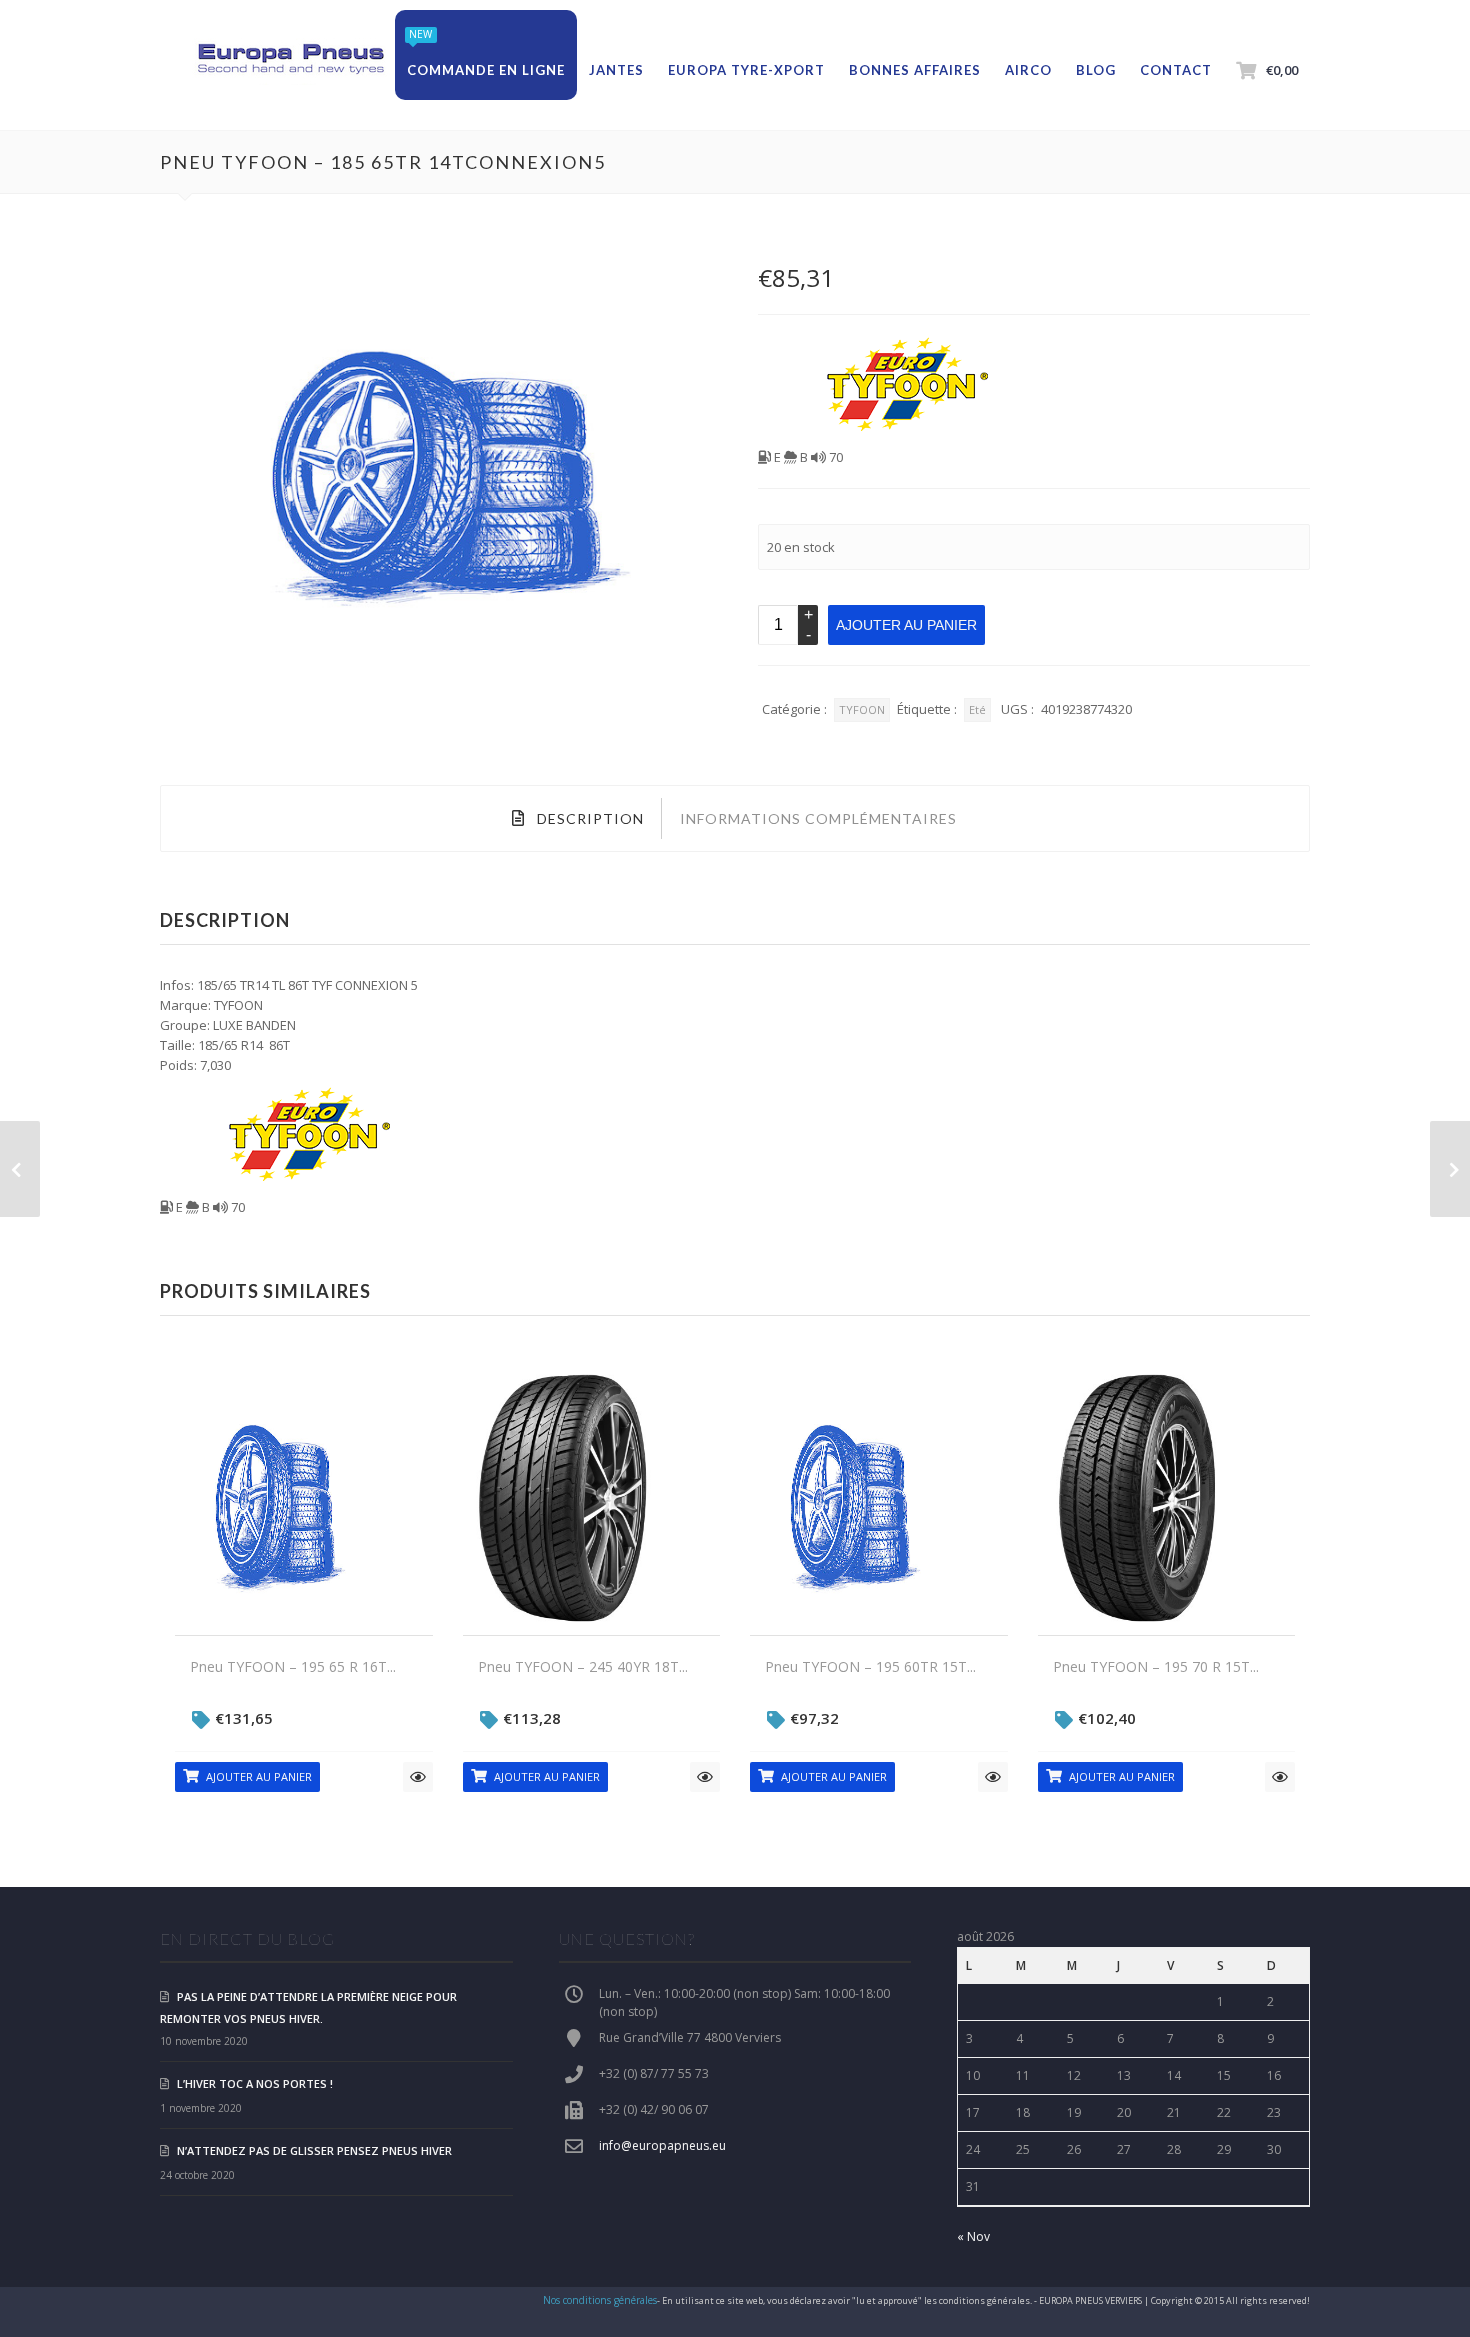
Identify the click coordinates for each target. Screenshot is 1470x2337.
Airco (1028, 70)
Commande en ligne (486, 70)
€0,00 (1282, 70)
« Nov (973, 2236)
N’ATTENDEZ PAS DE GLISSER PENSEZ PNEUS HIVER (314, 2150)
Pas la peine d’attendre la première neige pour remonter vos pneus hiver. (308, 2007)
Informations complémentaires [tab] (818, 818)
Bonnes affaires (915, 70)
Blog (1096, 70)
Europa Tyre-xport (746, 70)
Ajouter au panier (906, 625)
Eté (977, 709)
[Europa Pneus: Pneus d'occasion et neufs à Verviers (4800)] (290, 60)
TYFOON (862, 709)
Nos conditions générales (600, 2300)
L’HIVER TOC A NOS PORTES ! (255, 2083)
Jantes (616, 70)
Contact (1176, 70)
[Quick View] (418, 1777)
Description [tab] (588, 818)
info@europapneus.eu (662, 2145)
